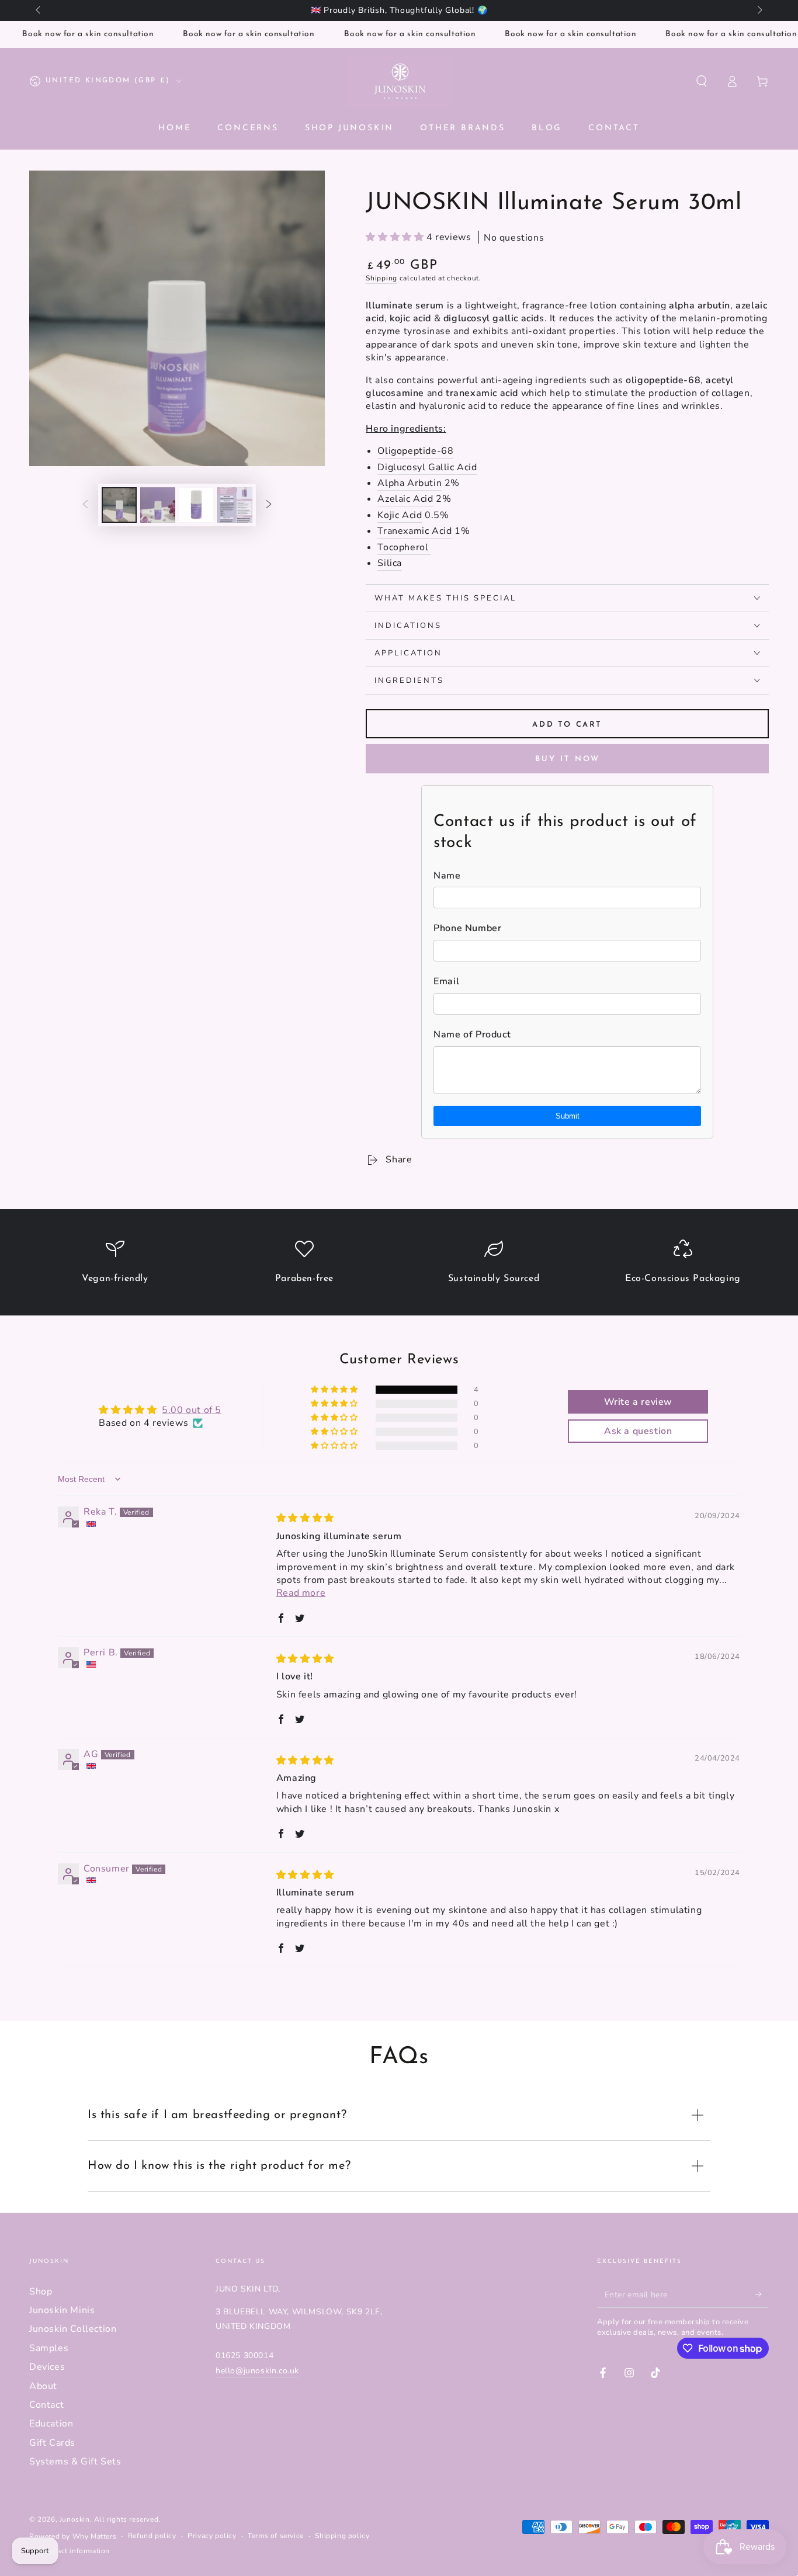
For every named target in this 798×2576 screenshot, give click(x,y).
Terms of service (276, 2536)
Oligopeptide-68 (415, 451)
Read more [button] (301, 1593)
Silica (390, 563)
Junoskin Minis (62, 2310)
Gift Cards (52, 2443)
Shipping (381, 278)
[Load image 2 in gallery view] (158, 505)
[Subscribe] (762, 2294)
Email (446, 981)
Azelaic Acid (405, 499)
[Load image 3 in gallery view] (196, 505)
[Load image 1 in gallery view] (119, 505)
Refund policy (152, 2536)
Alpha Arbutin (410, 483)
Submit (568, 1116)
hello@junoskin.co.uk (257, 2371)
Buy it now (568, 759)
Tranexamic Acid (414, 531)
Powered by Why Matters (73, 2536)
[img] (305, 1518)
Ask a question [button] (638, 1431)
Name (447, 876)
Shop (41, 2292)
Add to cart (567, 725)
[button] (702, 81)
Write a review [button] (638, 1402)
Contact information (75, 2551)
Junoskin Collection (73, 2329)
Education (51, 2424)
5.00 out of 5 (192, 1410)
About (43, 2386)
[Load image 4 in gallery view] (235, 505)
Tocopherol (404, 547)
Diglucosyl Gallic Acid (427, 467)
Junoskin (75, 2519)
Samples (49, 2348)
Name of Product (472, 1034)
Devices (47, 2367)
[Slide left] (39, 11)
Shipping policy (342, 2536)
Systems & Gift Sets (75, 2462)
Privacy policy (212, 2536)
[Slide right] (759, 11)
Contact (46, 2405)
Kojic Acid (400, 515)
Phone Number (467, 928)
